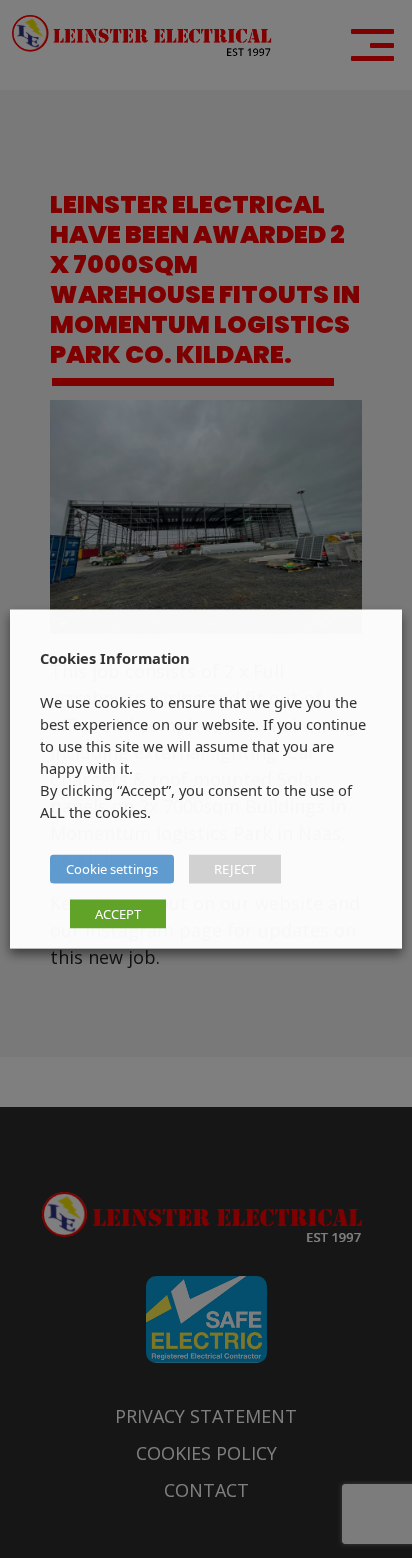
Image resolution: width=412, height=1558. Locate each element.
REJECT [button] (235, 869)
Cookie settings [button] (112, 869)
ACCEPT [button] (118, 914)
